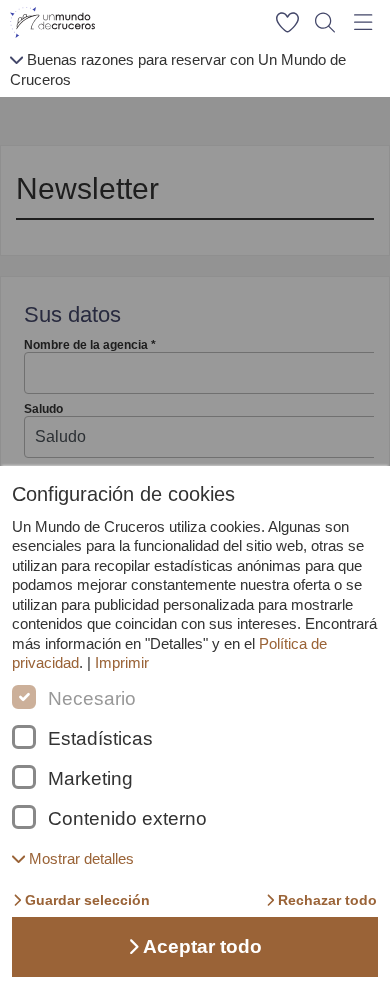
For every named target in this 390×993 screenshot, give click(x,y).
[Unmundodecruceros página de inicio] (56, 23)
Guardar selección (87, 900)
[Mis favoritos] (287, 23)
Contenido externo (127, 819)
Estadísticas (100, 739)
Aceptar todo (202, 946)
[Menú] (363, 23)
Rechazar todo (327, 900)
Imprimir (122, 662)
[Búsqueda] (325, 23)
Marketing (90, 779)
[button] (73, 858)
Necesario (92, 699)
